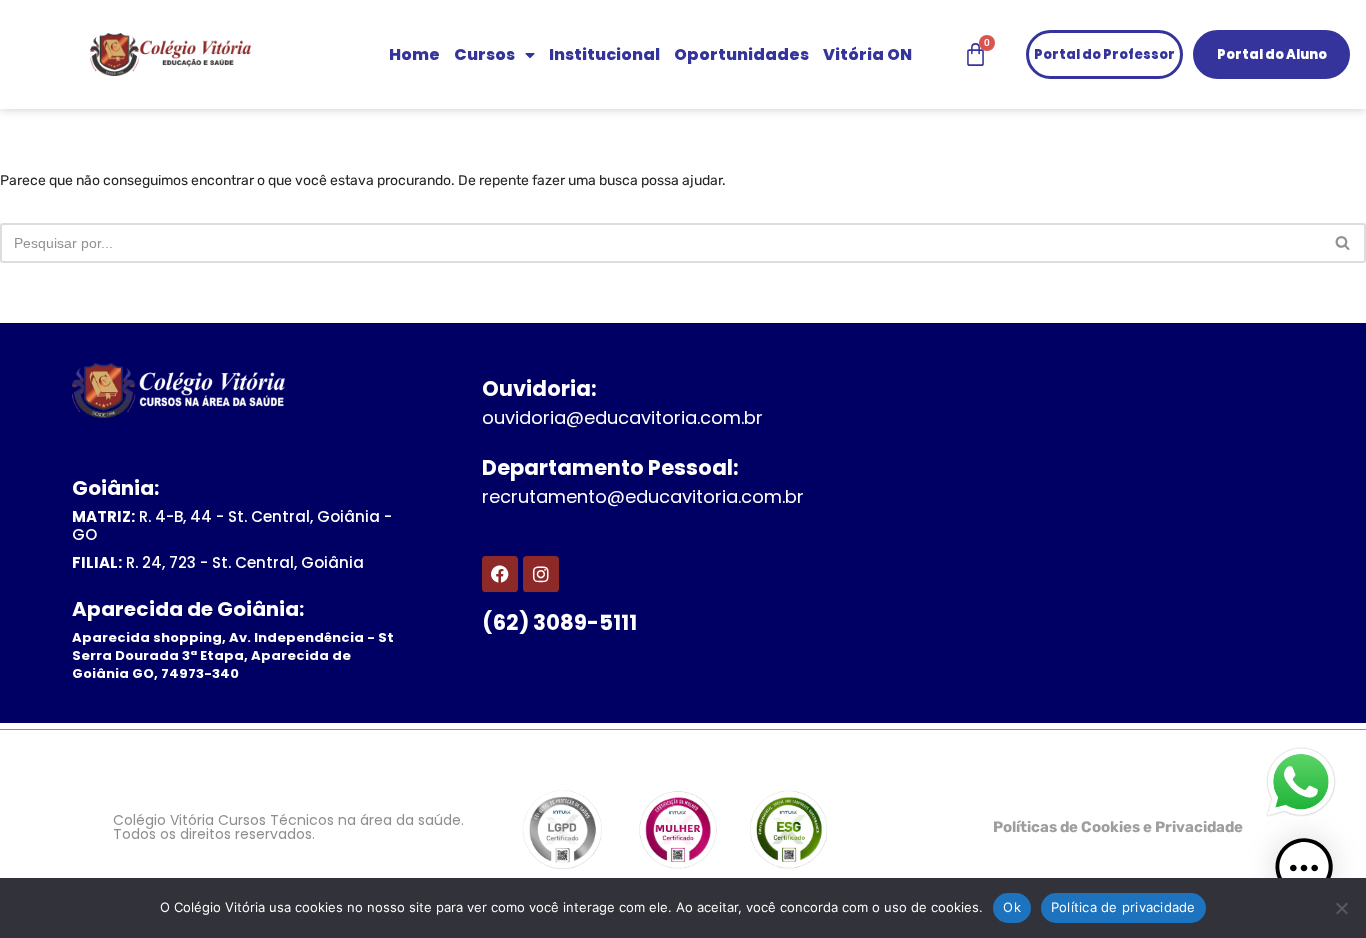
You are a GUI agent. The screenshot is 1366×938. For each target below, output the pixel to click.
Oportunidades (741, 54)
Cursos (484, 54)
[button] (1304, 872)
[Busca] (1343, 243)
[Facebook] (500, 574)
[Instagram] (541, 574)
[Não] (1341, 908)
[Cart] (975, 54)
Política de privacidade (1123, 907)
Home (414, 54)
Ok (1012, 907)
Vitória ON (867, 54)
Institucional (604, 54)
